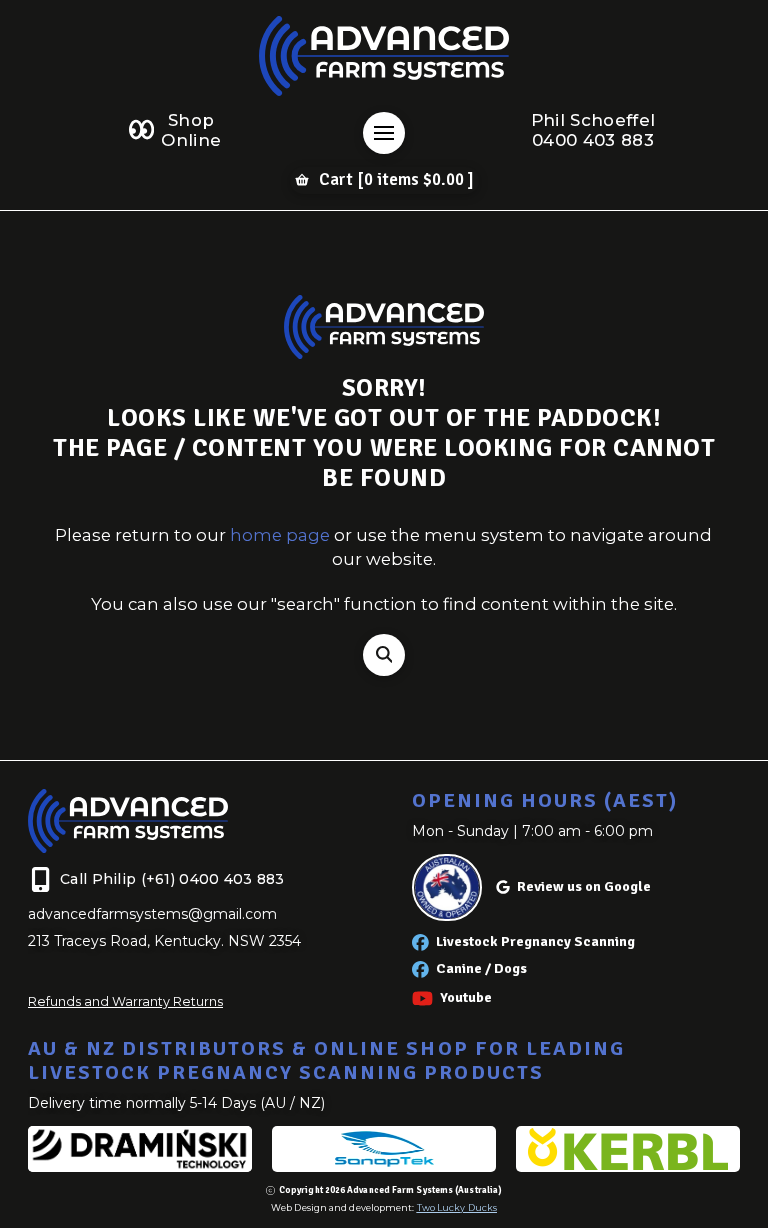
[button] (384, 133)
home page (280, 535)
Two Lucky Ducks (457, 1207)
